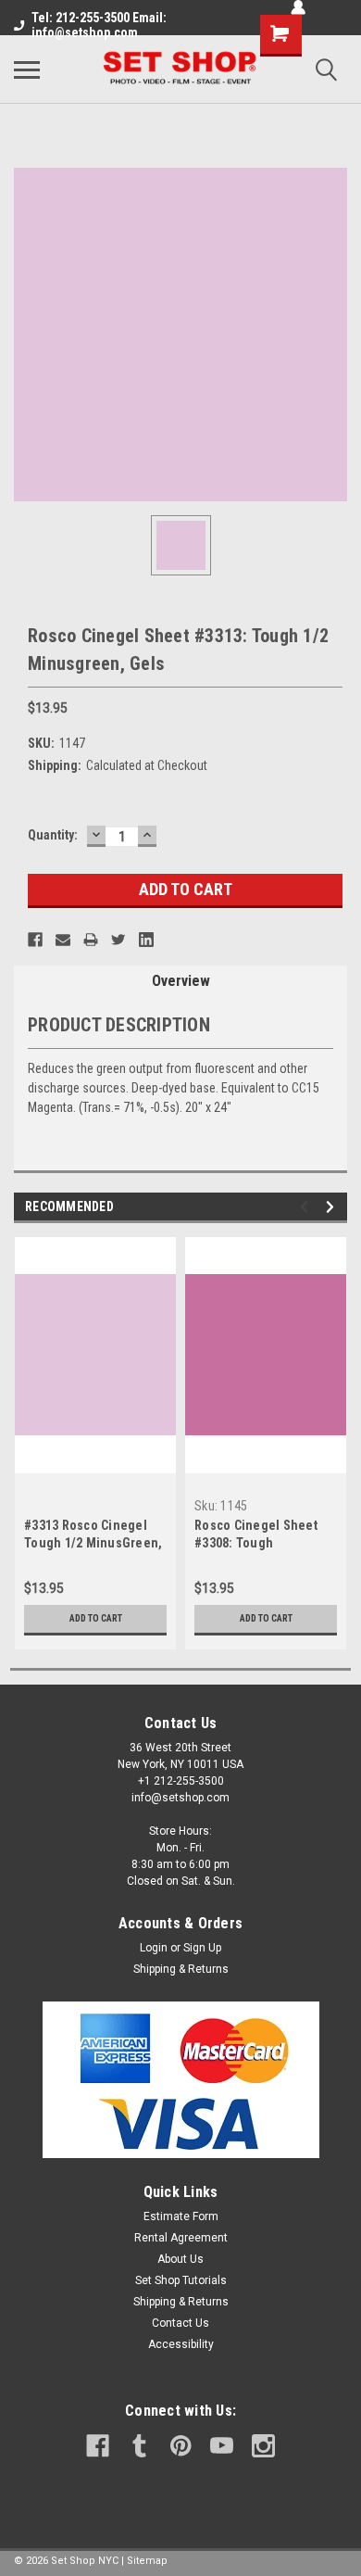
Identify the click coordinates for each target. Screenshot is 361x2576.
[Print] (91, 940)
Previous (307, 1207)
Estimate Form (181, 2216)
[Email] (63, 940)
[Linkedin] (146, 940)
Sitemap (147, 2561)
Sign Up (202, 1948)
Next (333, 1207)
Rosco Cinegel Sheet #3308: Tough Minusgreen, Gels (256, 1543)
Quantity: (53, 835)
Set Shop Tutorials (181, 2280)
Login (154, 1948)
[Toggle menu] (27, 69)
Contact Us (180, 2323)
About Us (180, 2259)
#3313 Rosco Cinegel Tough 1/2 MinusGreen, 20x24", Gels (93, 1543)
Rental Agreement (181, 2238)
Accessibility (181, 2344)
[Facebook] (35, 940)
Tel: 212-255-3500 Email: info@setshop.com (99, 25)
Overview (181, 981)
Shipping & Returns (181, 1969)
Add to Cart (96, 1618)
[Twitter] (118, 940)
